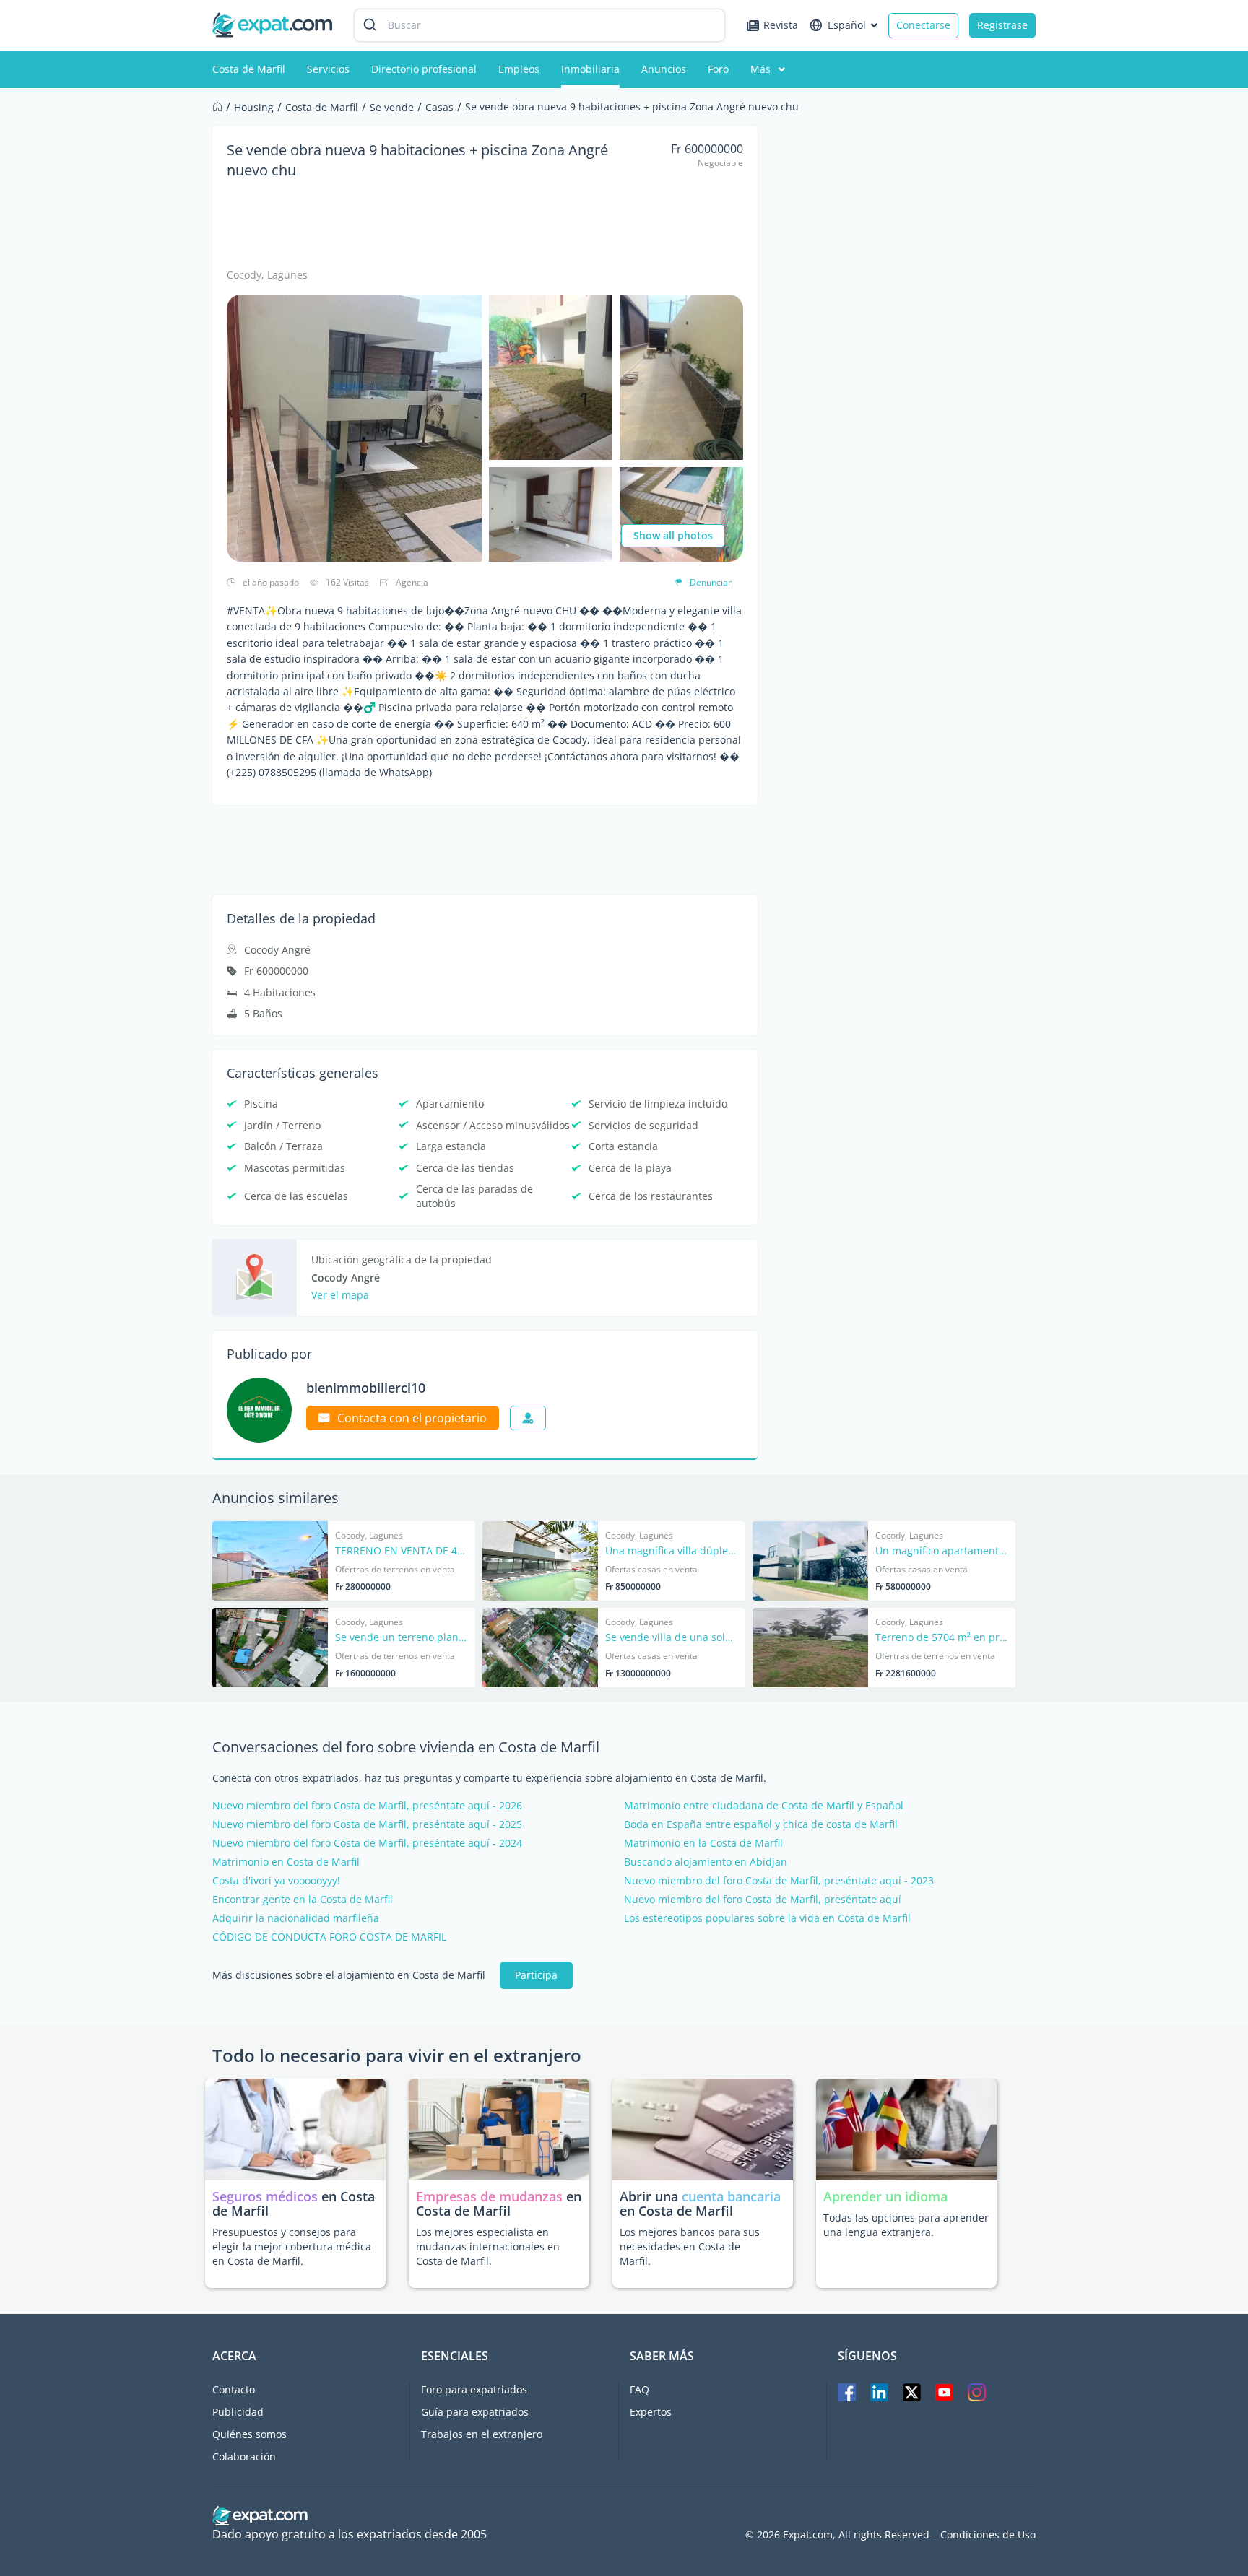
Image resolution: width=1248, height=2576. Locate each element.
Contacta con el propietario (412, 1418)
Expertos (651, 2412)
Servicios (328, 69)
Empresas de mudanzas (491, 2196)
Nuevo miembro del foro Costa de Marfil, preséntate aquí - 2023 (779, 1881)
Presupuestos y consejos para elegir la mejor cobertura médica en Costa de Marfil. (292, 2246)
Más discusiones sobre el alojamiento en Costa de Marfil (349, 1975)
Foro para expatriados (474, 2389)
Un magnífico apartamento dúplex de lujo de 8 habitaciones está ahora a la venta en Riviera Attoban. (942, 1552)
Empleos (519, 69)
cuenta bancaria (731, 2196)
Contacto (234, 2389)
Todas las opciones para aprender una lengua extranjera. (906, 2225)
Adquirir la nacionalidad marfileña (296, 1918)
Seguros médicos (265, 2196)
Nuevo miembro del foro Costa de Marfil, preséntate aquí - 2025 (367, 1824)
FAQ (640, 2389)
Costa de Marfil (249, 69)
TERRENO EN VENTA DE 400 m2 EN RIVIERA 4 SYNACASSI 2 (402, 1552)
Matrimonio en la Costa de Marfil (703, 1843)
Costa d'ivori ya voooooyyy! (276, 1881)
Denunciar (711, 582)
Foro (718, 69)
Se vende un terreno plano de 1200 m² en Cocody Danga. (402, 1638)
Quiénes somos (250, 2434)
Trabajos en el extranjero (482, 2434)
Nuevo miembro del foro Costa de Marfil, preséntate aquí (763, 1900)
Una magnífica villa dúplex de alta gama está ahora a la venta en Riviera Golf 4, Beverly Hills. (672, 1552)
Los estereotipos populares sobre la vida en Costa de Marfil (767, 1918)
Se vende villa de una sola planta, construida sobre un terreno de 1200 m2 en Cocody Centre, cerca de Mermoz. (672, 1638)
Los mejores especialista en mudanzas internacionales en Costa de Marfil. (488, 2246)
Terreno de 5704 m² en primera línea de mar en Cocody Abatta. (942, 1638)
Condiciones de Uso (988, 2535)
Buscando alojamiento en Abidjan (706, 1862)
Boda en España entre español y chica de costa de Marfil (761, 1824)
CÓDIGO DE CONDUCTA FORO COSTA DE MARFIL (329, 1937)
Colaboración (244, 2457)
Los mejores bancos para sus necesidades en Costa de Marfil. (690, 2246)
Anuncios (664, 69)
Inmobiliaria (590, 69)
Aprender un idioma (885, 2196)
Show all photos (673, 535)
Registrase (1002, 25)
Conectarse (923, 25)
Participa (536, 1975)
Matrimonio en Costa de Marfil (286, 1862)
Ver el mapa (340, 1295)
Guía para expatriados (475, 2412)
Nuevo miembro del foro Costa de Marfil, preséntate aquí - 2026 (367, 1806)
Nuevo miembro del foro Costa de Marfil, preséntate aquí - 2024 (367, 1843)
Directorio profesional (424, 69)
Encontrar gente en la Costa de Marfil (303, 1900)
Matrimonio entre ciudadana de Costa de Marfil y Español (764, 1806)
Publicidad (238, 2412)
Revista (781, 25)
